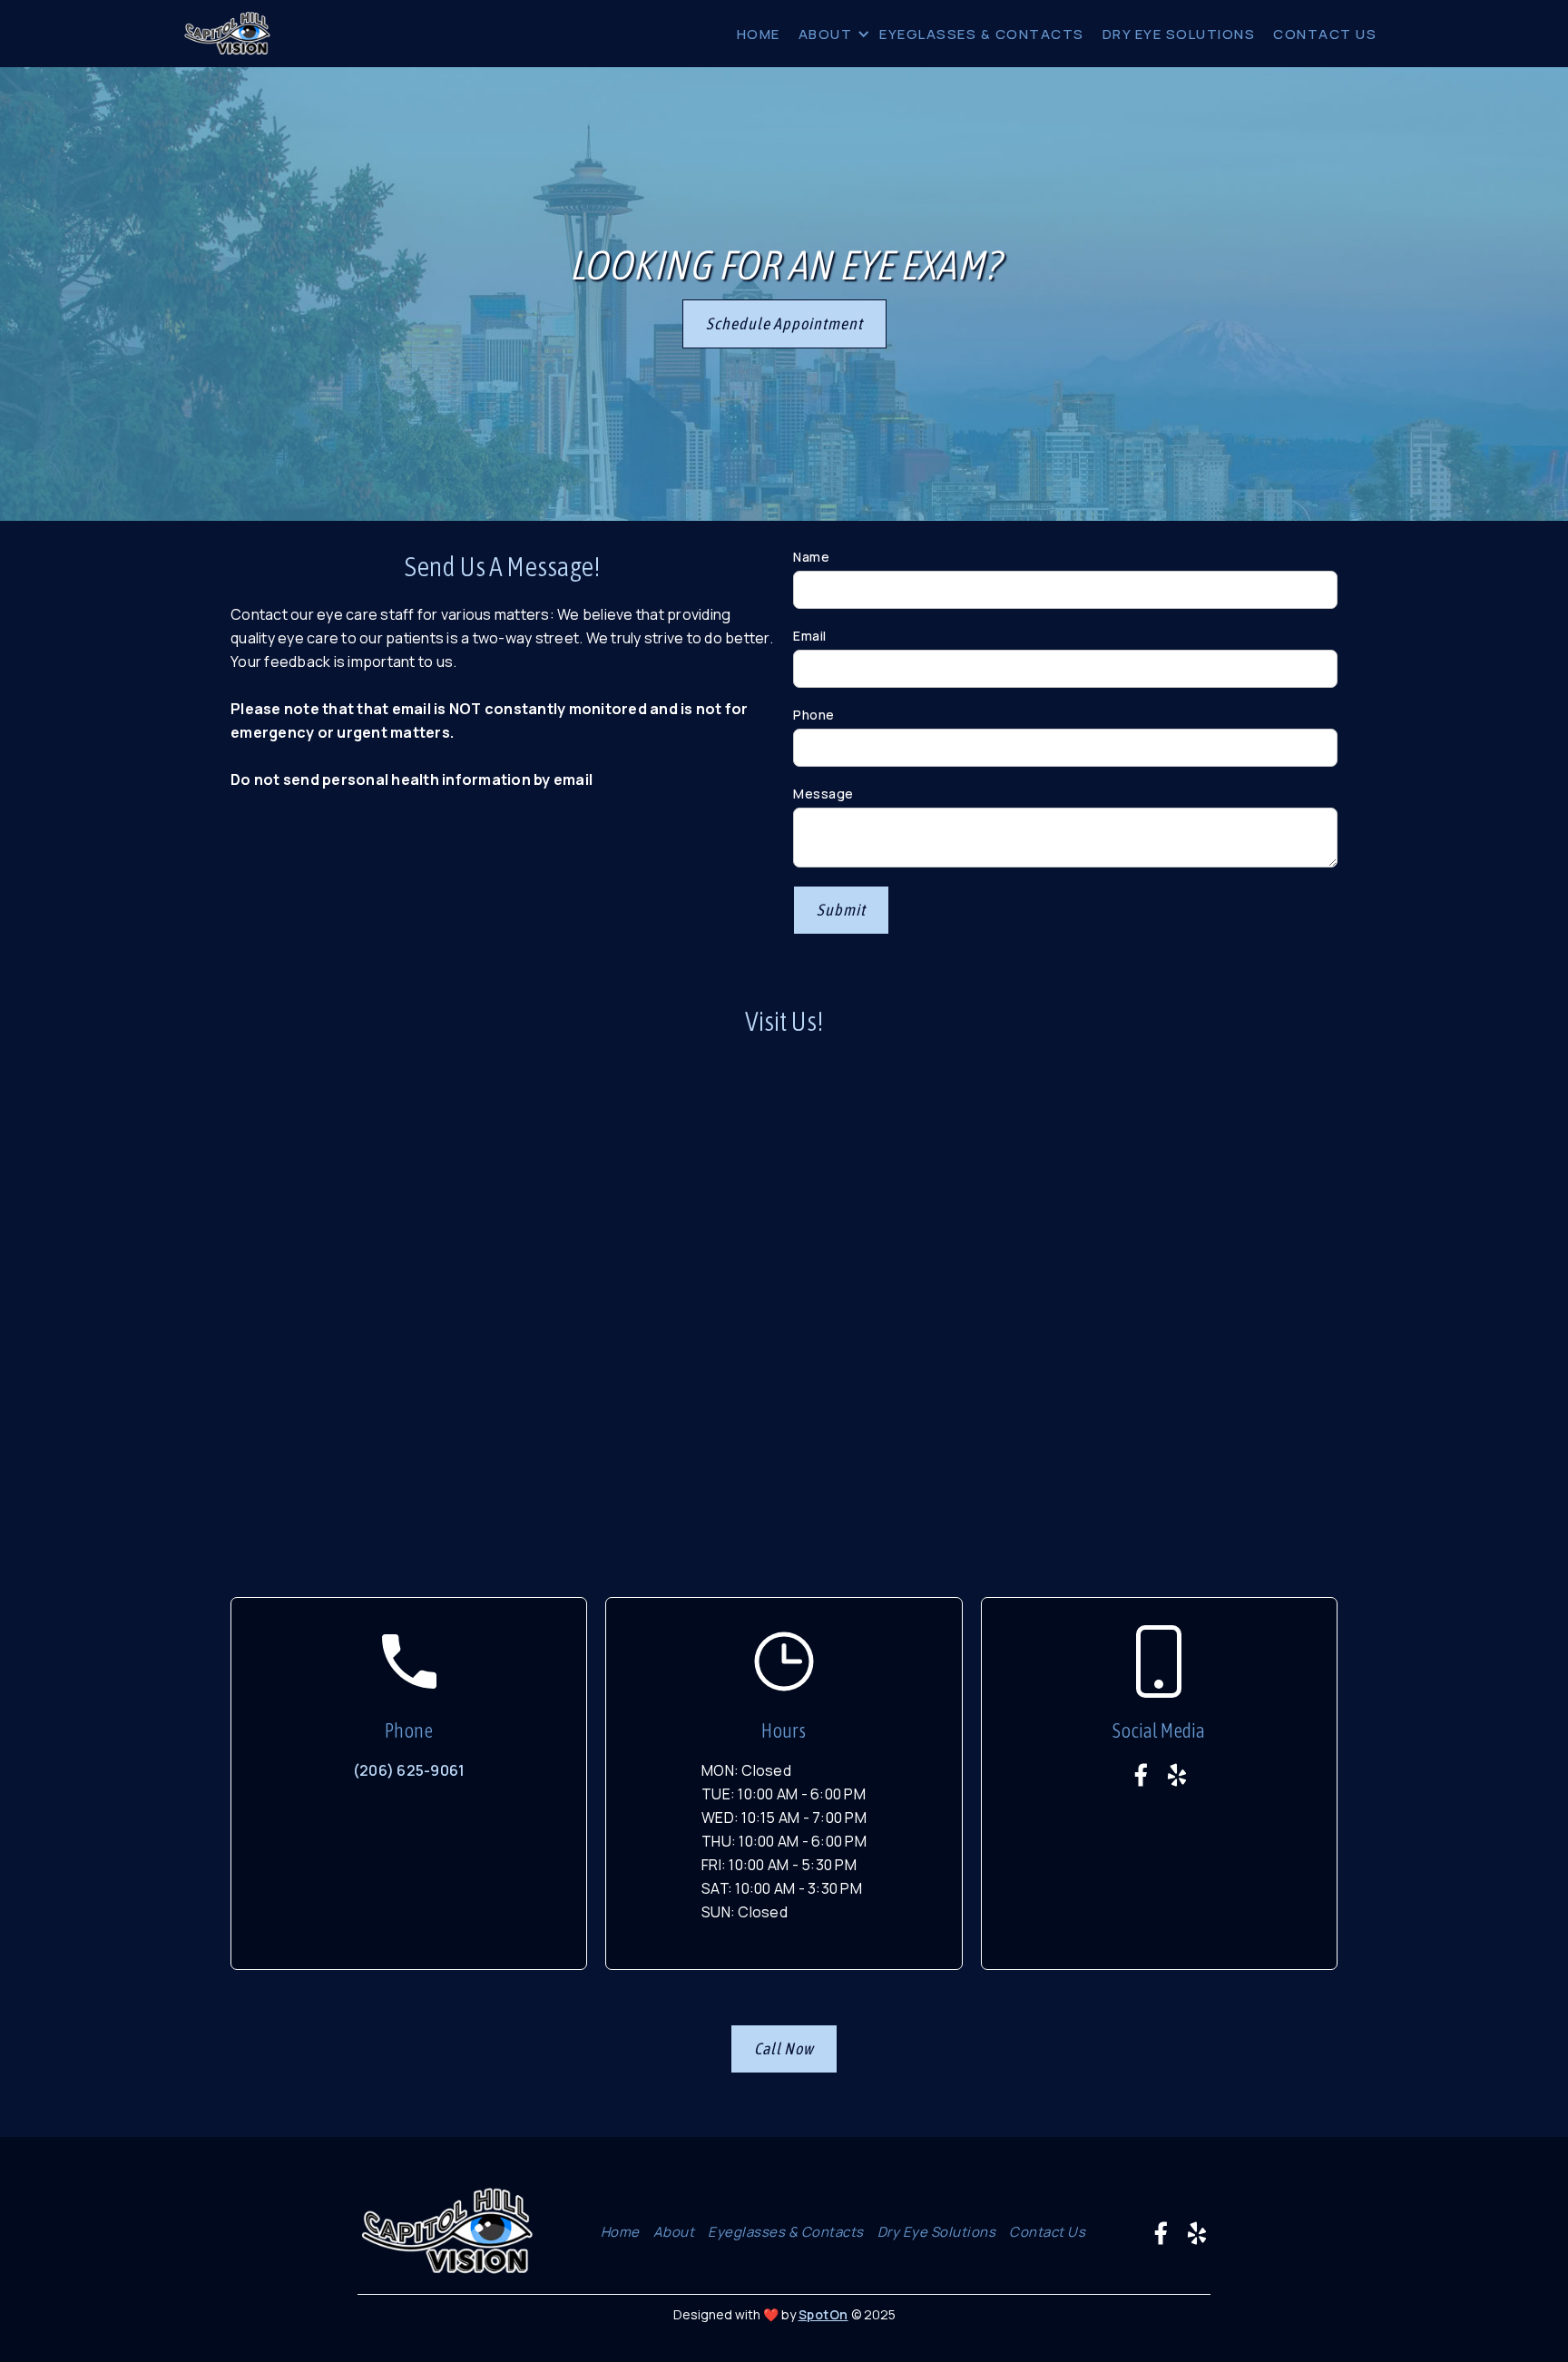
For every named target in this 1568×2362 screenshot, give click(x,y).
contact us (1047, 2232)
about (826, 34)
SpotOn (823, 2314)
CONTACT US (1325, 34)
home (759, 34)
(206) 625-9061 (409, 1770)
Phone (814, 715)
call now (784, 2048)
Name (811, 557)
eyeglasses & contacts (982, 34)
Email (810, 636)
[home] (228, 34)
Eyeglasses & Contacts (786, 2232)
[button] (830, 34)
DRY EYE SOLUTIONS (1179, 34)
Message (823, 794)
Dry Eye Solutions (937, 2232)
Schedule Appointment (784, 323)
